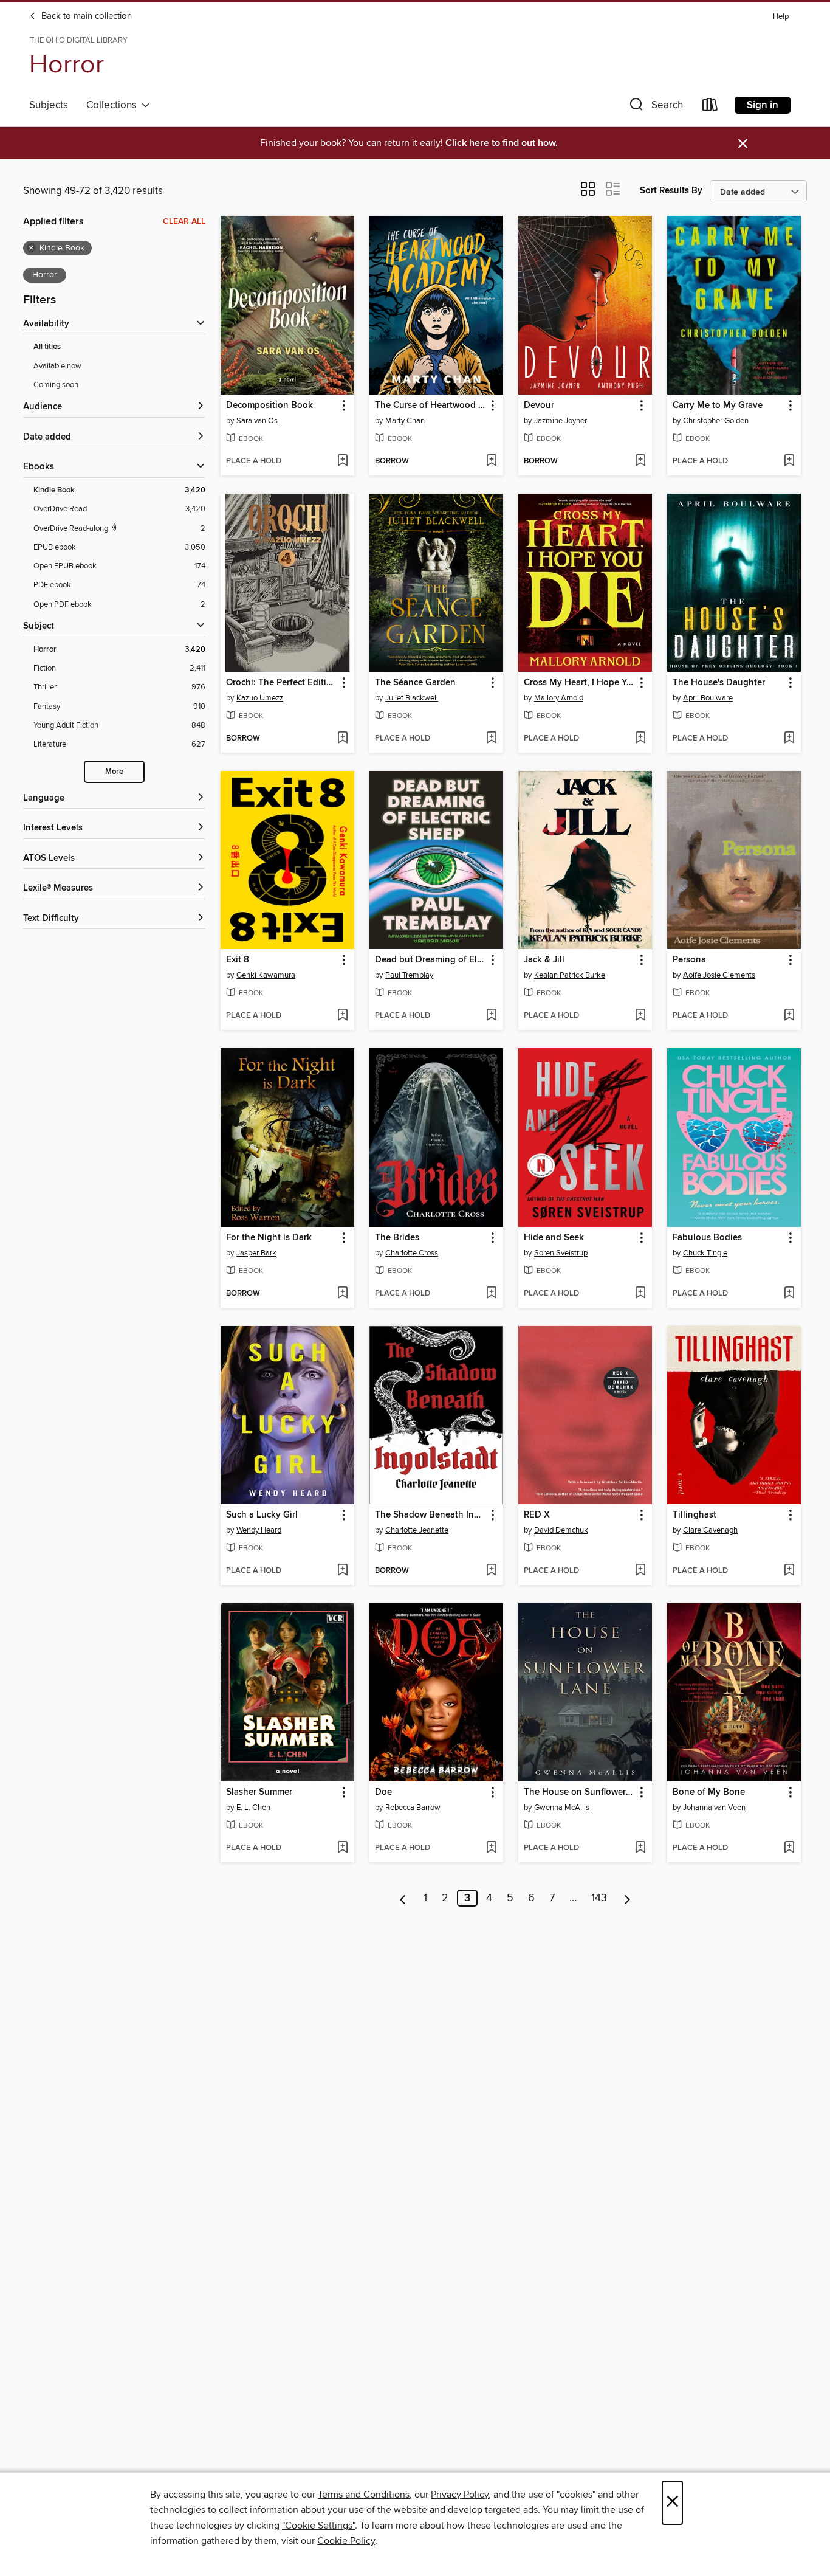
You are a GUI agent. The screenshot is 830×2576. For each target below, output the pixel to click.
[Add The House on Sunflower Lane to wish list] (640, 1848)
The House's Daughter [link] (719, 683)
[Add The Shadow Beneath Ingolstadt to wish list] (491, 1571)
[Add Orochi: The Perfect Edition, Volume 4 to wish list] (342, 739)
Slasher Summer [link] (259, 1792)
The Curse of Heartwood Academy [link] (430, 406)
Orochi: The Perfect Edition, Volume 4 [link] (282, 683)
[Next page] (627, 1898)
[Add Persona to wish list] (789, 1016)
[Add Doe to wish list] (491, 1848)
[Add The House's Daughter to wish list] (789, 739)
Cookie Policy (346, 2541)
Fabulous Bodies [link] (707, 1238)
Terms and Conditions (364, 2495)
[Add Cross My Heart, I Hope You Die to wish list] (640, 739)
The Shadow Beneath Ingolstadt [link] (430, 1515)
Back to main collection (85, 16)
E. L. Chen (253, 1808)
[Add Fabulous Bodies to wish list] (789, 1294)
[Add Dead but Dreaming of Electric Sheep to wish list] (491, 1016)
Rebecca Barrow (413, 1808)
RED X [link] (537, 1515)
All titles (47, 347)
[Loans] (710, 107)
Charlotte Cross (412, 1253)
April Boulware (708, 698)
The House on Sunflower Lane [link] (579, 1792)
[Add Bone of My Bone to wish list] (789, 1848)
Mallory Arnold (559, 698)
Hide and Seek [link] (554, 1238)
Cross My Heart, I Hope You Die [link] (579, 683)
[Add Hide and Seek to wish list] (640, 1294)
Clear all (184, 221)
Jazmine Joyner (561, 421)
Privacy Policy (460, 2495)
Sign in (763, 105)
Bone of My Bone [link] (709, 1792)
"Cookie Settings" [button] (318, 2526)
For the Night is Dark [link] (269, 1238)
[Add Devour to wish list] (640, 461)
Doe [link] (383, 1792)
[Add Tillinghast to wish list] (789, 1571)
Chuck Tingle (705, 1253)
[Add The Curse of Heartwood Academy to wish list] (491, 461)
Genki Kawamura (266, 975)
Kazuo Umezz (260, 698)
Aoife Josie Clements (719, 975)
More (114, 772)
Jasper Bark (256, 1253)
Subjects (49, 105)
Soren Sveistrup (561, 1253)
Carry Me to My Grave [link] (718, 406)
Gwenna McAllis (562, 1808)
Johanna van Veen (714, 1808)
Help (781, 17)
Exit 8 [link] (238, 960)
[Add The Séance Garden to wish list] (491, 739)
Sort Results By (671, 191)
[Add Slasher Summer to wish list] (342, 1848)
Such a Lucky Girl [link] (262, 1515)
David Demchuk (561, 1530)
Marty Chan (405, 421)
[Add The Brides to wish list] (491, 1294)
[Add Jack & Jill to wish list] (640, 1016)
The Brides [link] (397, 1238)
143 (599, 1898)
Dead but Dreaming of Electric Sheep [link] (430, 960)
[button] (655, 107)
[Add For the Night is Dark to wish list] (342, 1294)
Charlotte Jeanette (417, 1530)
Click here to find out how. (502, 143)
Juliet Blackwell (412, 698)
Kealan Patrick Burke (570, 975)
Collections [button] (114, 105)
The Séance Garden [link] (415, 683)
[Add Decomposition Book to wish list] (342, 461)
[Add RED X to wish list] (640, 1571)
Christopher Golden (716, 421)
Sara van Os (257, 421)
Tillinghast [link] (695, 1515)
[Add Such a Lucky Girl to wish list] (342, 1571)
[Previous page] (403, 1898)
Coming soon (56, 385)
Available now (57, 366)
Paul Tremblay (409, 975)
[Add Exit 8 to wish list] (342, 1016)
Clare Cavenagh (710, 1530)
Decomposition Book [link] (269, 406)
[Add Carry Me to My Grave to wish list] (789, 461)
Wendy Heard (259, 1530)
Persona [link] (689, 960)
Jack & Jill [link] (544, 960)
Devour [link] (539, 406)
